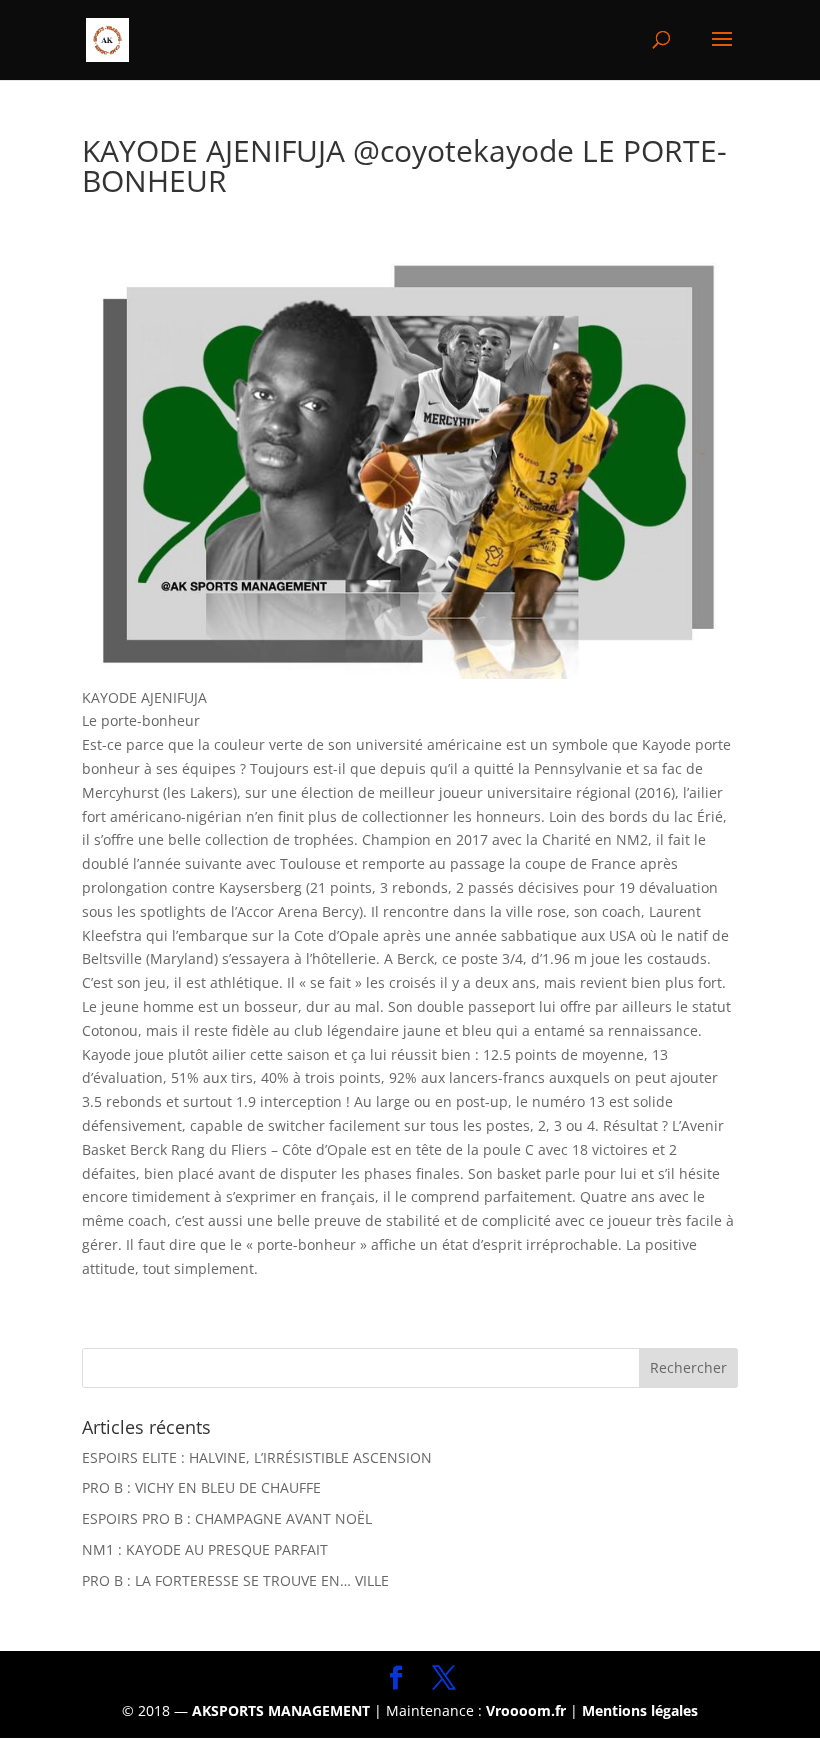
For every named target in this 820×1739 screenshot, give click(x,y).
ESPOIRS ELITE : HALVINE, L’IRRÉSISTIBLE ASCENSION (257, 1457)
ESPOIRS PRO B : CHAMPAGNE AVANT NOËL (227, 1518)
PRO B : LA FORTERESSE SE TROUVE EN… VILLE (235, 1580)
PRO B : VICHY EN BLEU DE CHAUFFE (201, 1487)
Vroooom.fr (526, 1710)
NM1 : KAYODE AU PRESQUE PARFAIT (205, 1549)
